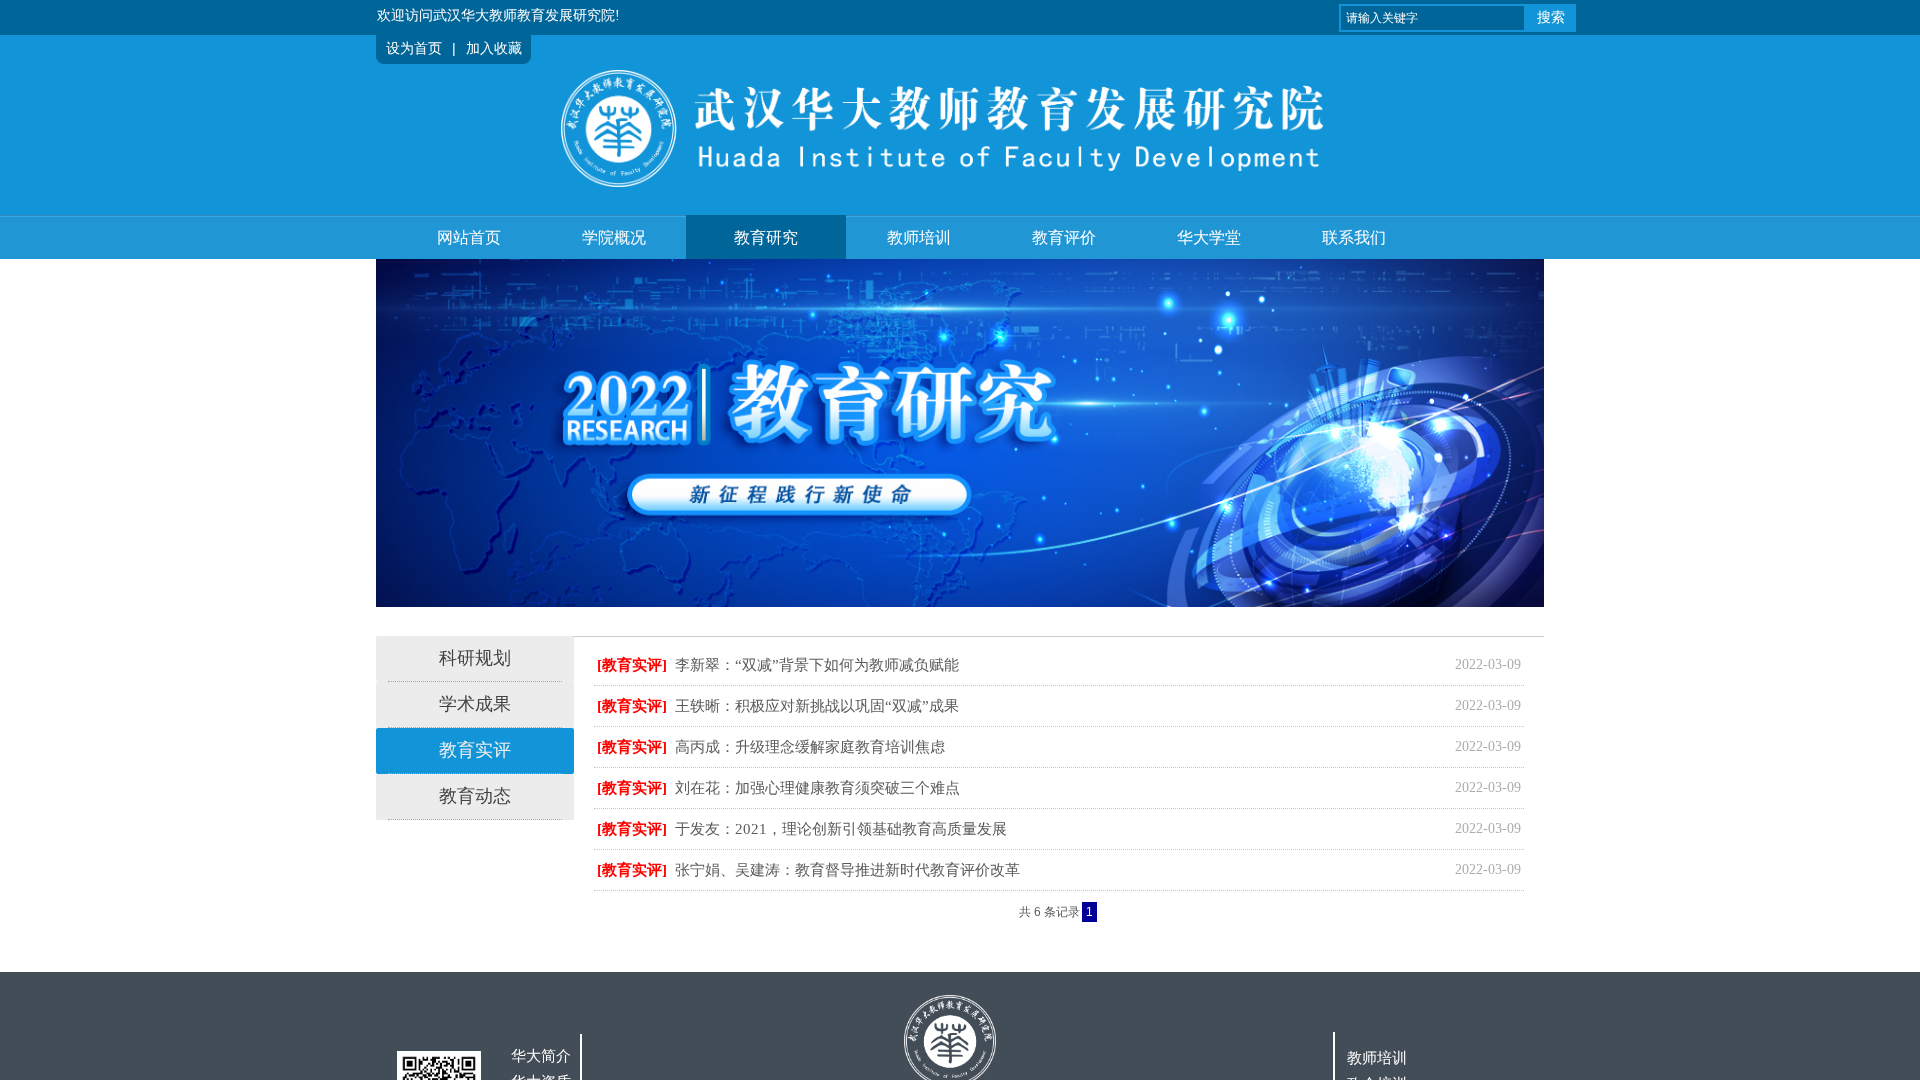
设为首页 (414, 48)
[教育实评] (632, 665)
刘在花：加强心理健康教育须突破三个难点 (817, 788)
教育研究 (766, 237)
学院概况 (614, 237)
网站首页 (469, 237)
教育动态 (475, 796)
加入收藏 (494, 48)
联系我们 (1354, 237)
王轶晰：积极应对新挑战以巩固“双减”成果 (817, 706)
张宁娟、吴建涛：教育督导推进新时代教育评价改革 (847, 870)
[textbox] (1432, 18)
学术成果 (475, 704)
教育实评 (475, 750)
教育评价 (1064, 237)
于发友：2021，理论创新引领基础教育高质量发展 (841, 829)
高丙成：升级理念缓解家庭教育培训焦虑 (810, 747)
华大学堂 (1209, 237)
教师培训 (919, 237)
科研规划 (475, 658)
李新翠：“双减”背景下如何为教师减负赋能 (817, 665)
